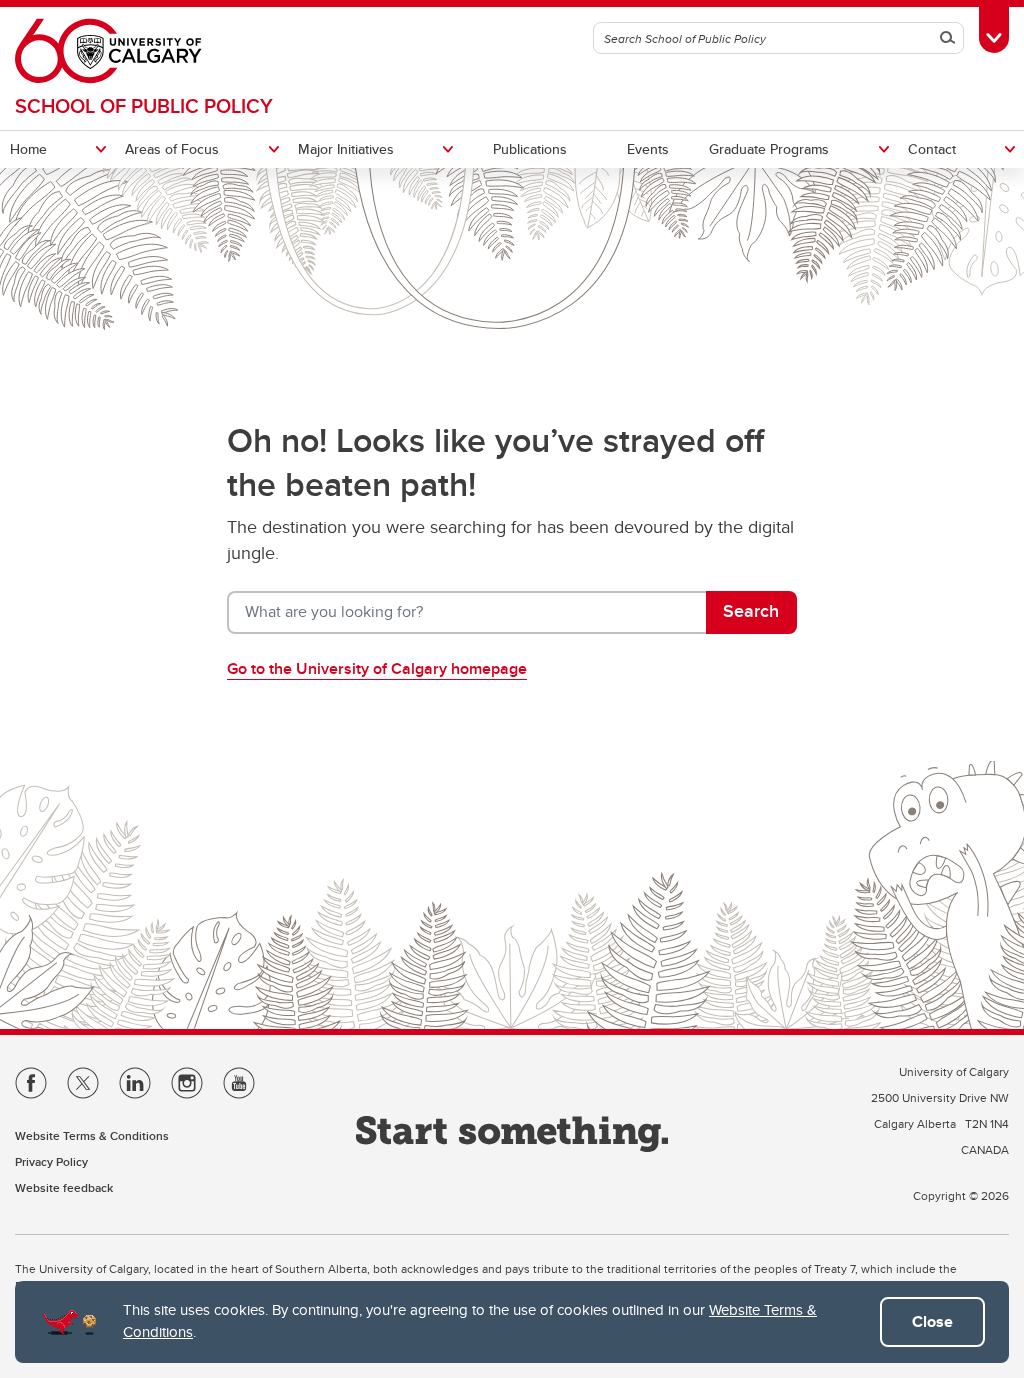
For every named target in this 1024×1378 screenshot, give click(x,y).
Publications (530, 149)
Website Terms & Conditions (92, 1135)
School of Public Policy (144, 105)
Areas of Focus (172, 149)
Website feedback (64, 1187)
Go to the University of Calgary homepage (377, 668)
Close (932, 1321)
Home (28, 149)
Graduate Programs (769, 149)
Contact (932, 149)
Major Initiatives (346, 149)
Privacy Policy (51, 1161)
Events (648, 149)
